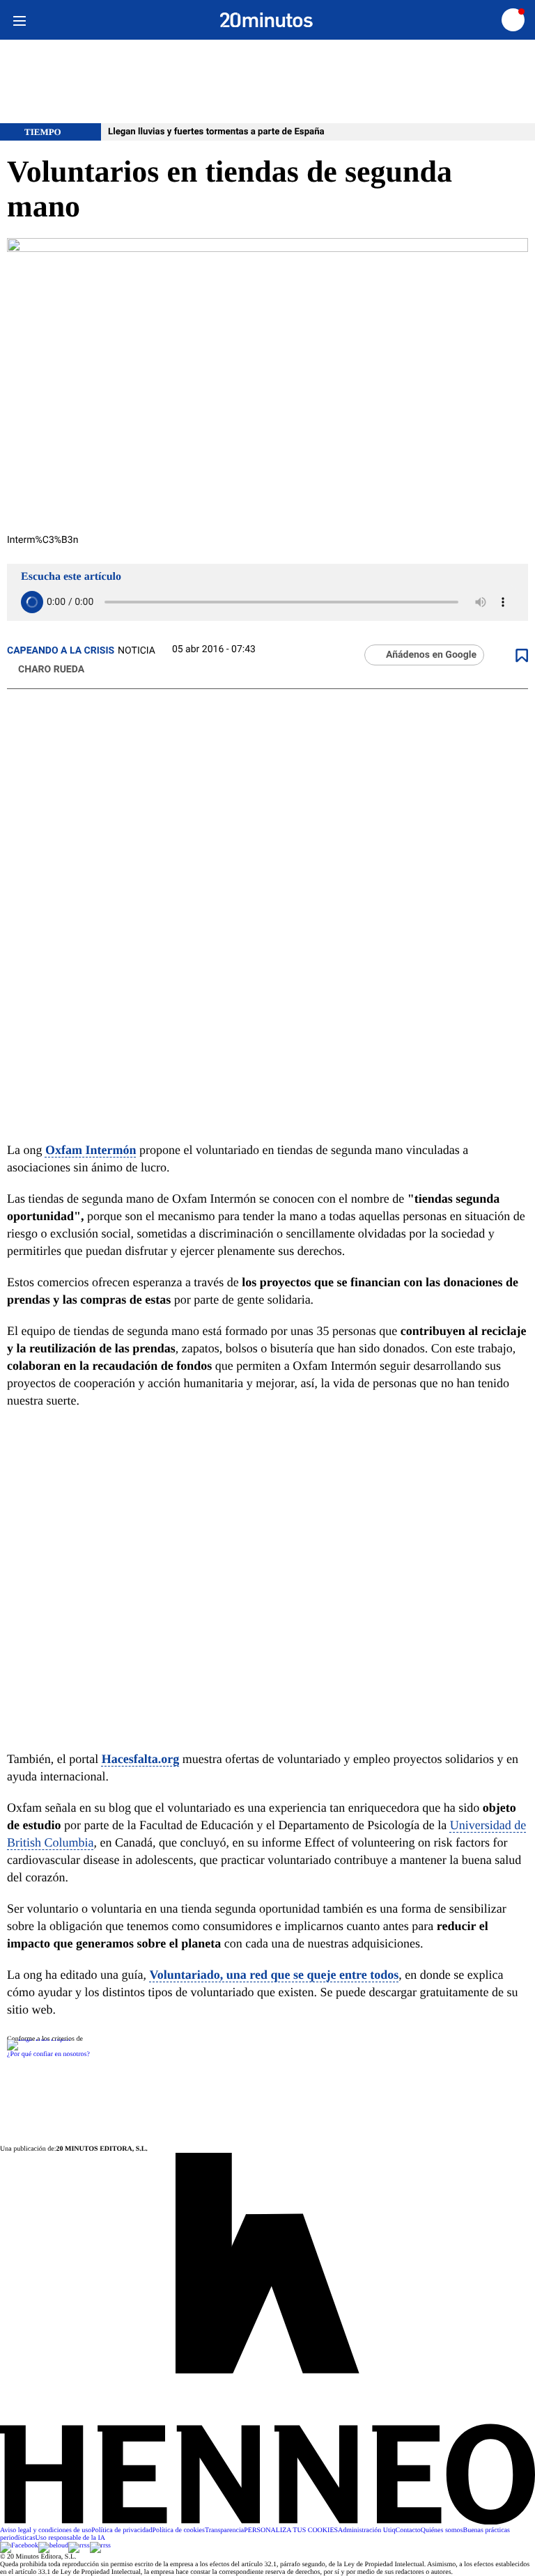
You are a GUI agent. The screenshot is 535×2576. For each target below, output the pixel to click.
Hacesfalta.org (140, 1759)
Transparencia (224, 2530)
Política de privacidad (122, 2530)
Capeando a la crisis (61, 651)
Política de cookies (178, 2530)
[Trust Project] (39, 2039)
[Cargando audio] (32, 602)
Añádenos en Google (431, 655)
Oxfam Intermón (91, 1150)
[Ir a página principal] (266, 20)
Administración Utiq (367, 2530)
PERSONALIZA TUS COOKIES (291, 2530)
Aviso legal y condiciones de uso (46, 2530)
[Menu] (19, 20)
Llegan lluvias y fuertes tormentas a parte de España (216, 132)
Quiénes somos (442, 2530)
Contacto (408, 2530)
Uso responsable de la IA (71, 2538)
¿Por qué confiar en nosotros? (48, 2054)
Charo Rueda (51, 670)
